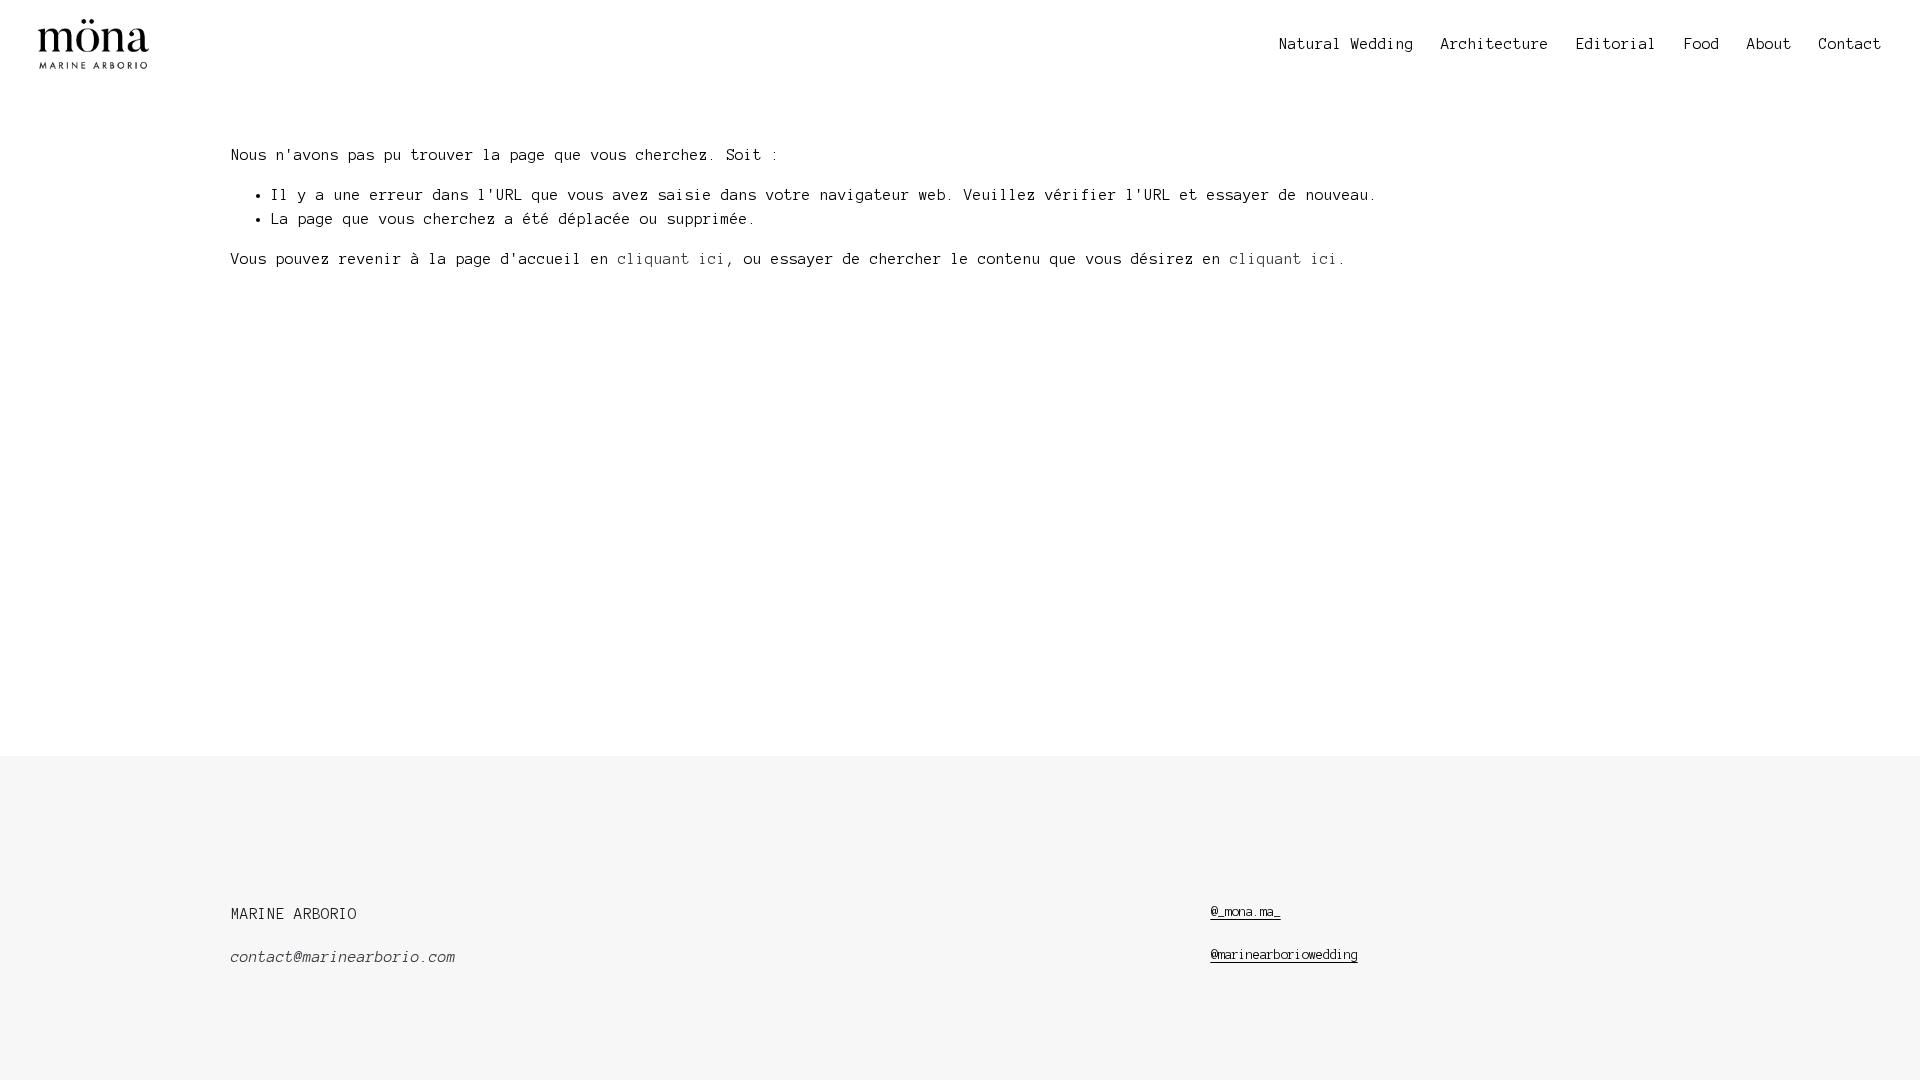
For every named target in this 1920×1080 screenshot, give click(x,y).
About (1769, 44)
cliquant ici (672, 259)
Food (1702, 44)
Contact (1850, 44)
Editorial (1616, 44)
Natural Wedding (1346, 44)
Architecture (1495, 44)
